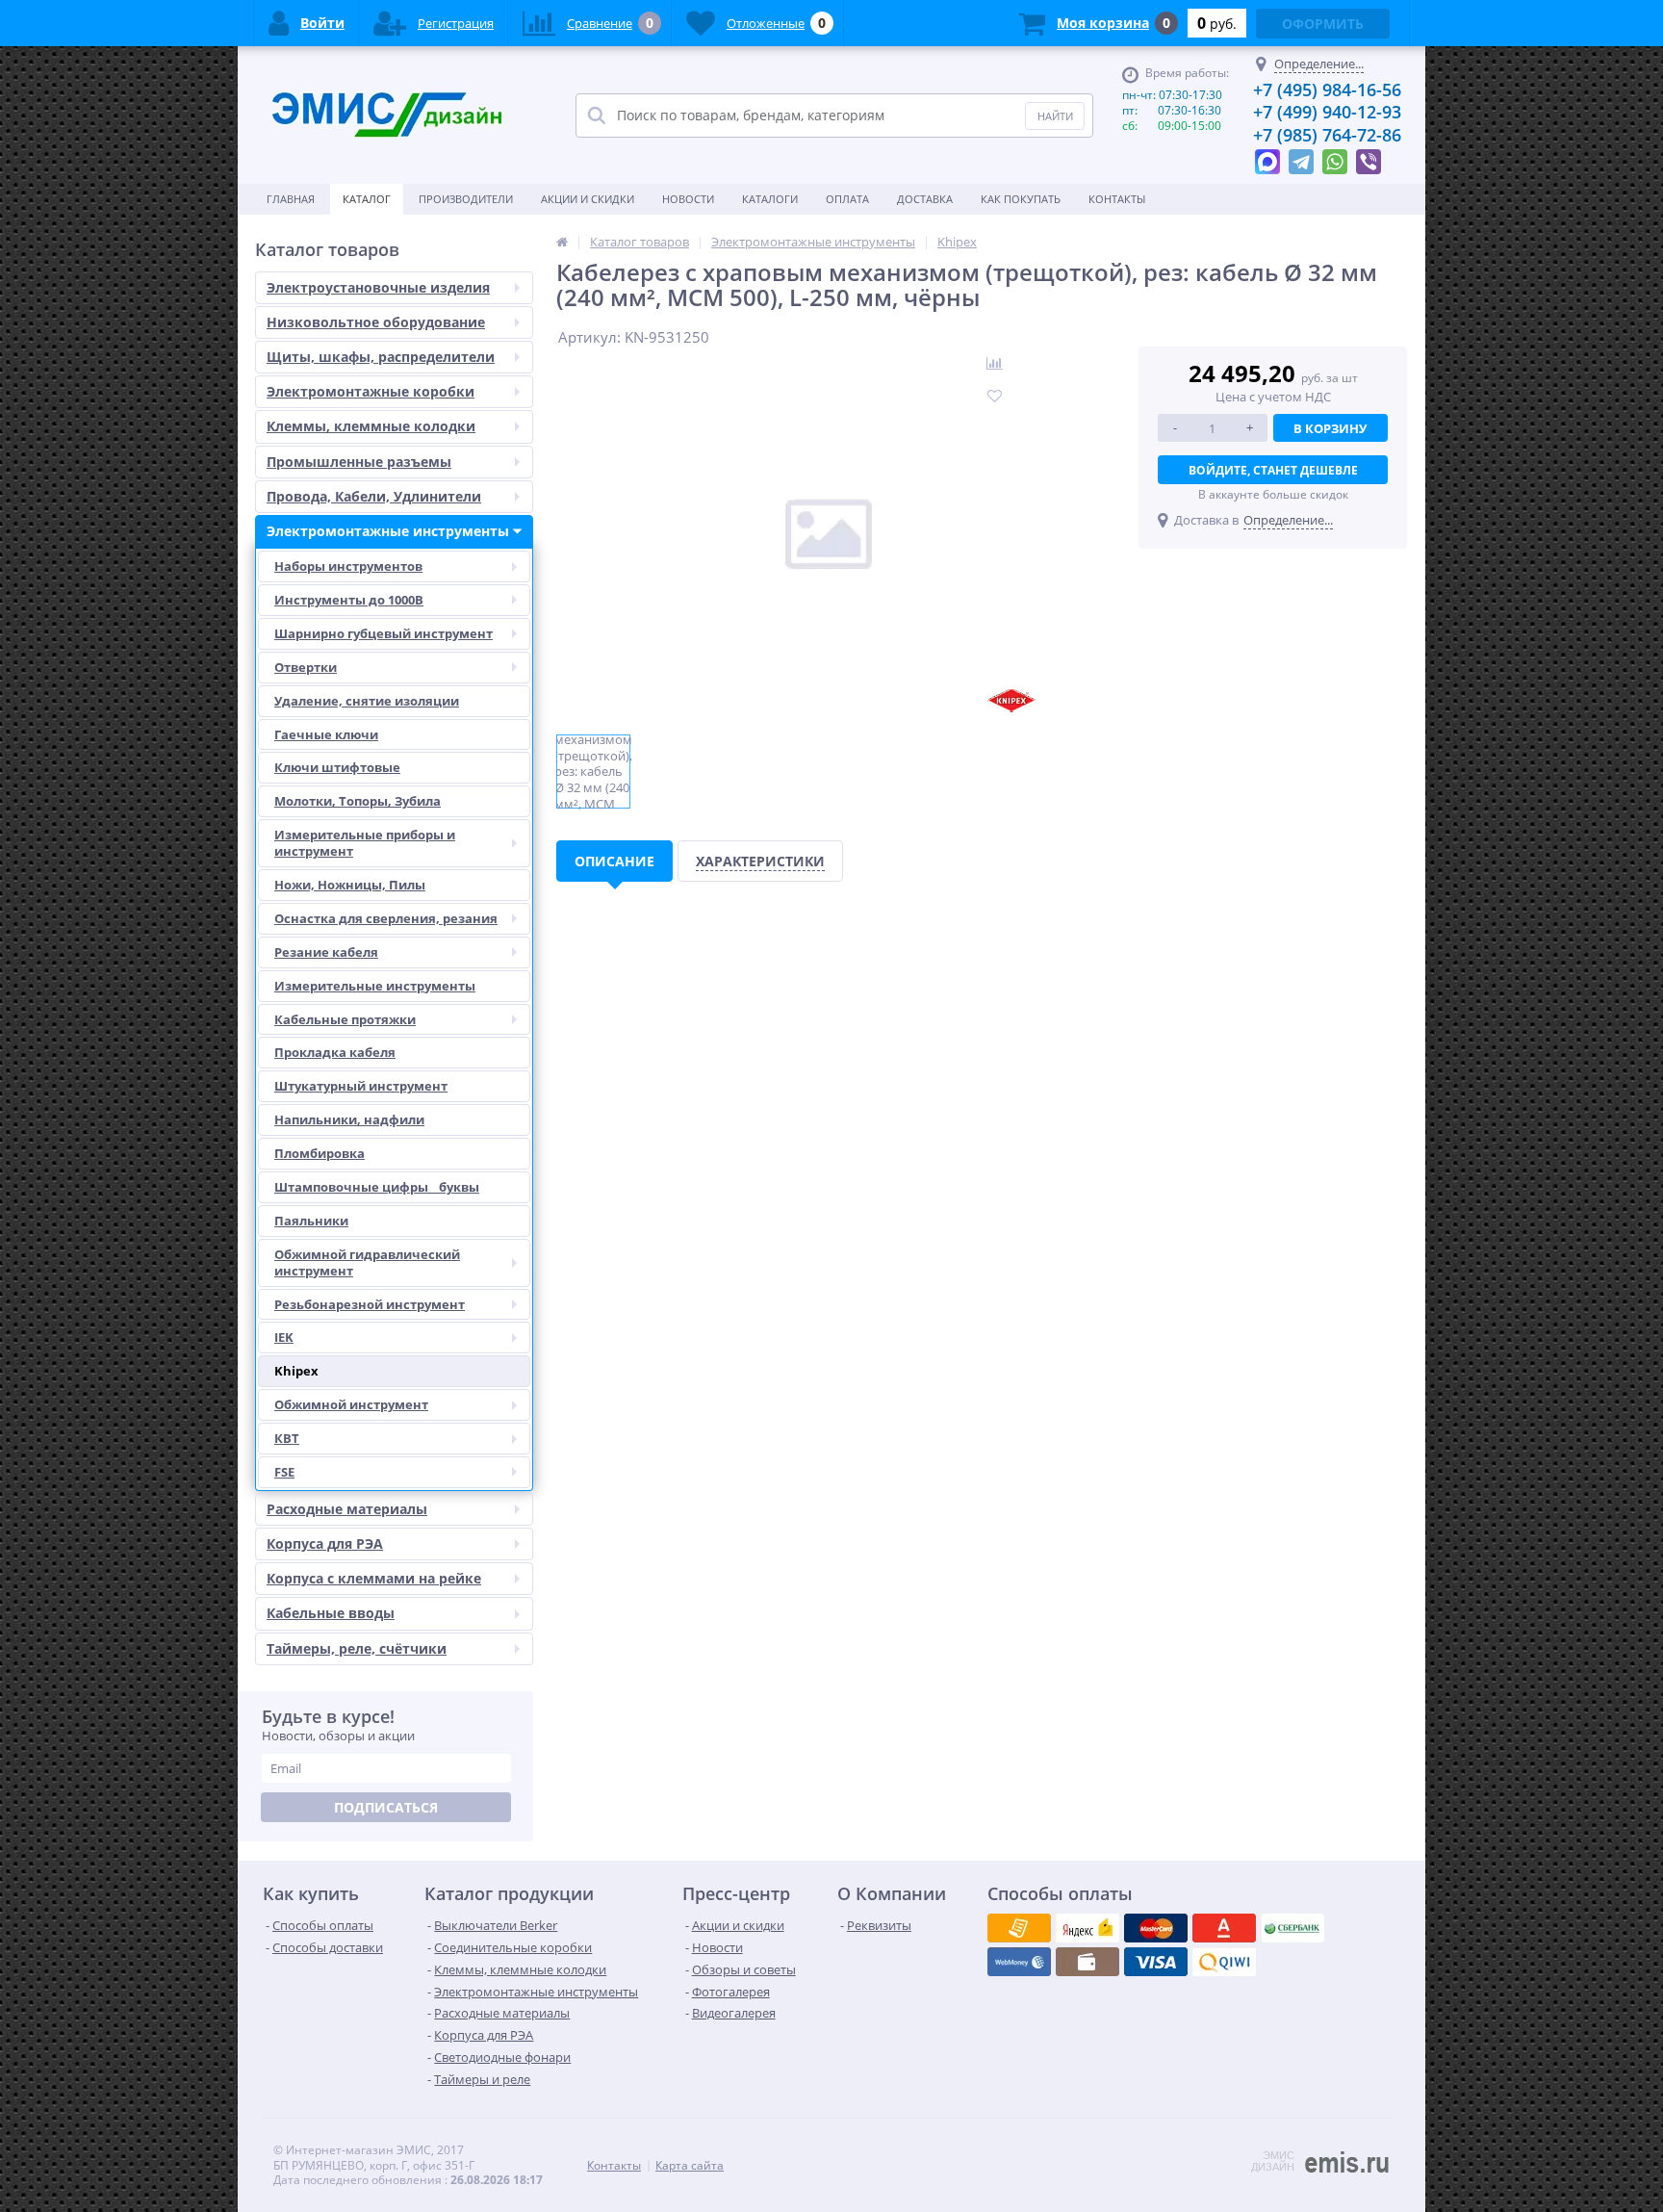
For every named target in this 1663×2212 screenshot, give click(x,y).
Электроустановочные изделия (378, 287)
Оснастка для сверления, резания (386, 918)
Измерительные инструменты (375, 986)
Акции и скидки (588, 199)
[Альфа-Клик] (1019, 1962)
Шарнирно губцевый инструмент (384, 633)
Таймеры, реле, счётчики (357, 1648)
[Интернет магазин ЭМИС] (562, 242)
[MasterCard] (1087, 1928)
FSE (284, 1472)
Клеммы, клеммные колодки (371, 426)
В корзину (1330, 428)
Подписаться (386, 1807)
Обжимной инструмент (351, 1404)
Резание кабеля (326, 952)
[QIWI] (1292, 1928)
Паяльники (311, 1221)
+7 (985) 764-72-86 (1327, 135)
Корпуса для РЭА (325, 1543)
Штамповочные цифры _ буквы (377, 1187)
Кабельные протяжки (345, 1019)
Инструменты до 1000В (349, 600)
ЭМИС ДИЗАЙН (1273, 2161)
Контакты (1117, 199)
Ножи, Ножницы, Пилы (350, 885)
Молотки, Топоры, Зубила (358, 801)
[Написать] (1267, 157)
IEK (284, 1337)
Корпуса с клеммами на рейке (374, 1578)
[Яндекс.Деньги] (1224, 1928)
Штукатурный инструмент (361, 1086)
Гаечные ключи (326, 734)
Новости (688, 199)
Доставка (925, 199)
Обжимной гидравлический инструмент (367, 1262)
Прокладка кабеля (335, 1052)
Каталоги (770, 199)
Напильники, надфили (349, 1119)
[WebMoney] (1156, 1928)
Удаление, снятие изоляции (367, 701)
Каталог (367, 199)
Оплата (847, 199)
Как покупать (1021, 199)
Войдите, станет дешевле (1273, 470)
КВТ (287, 1438)
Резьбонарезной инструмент (370, 1304)
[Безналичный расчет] (1224, 1962)
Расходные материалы (347, 1509)
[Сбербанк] (1087, 1962)
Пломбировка (320, 1153)
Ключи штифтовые (337, 767)
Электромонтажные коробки (371, 391)
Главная (291, 199)
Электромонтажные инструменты (388, 531)
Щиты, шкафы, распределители (381, 357)
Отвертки (306, 667)
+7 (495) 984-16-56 (1327, 90)
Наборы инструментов (348, 566)
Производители (466, 199)
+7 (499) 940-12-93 (1327, 112)
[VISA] (1019, 1928)
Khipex (296, 1371)
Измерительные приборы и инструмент (365, 843)
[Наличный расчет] (1156, 1962)
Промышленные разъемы (359, 462)
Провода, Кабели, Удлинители (374, 496)
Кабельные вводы (331, 1613)
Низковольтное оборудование (376, 322)
